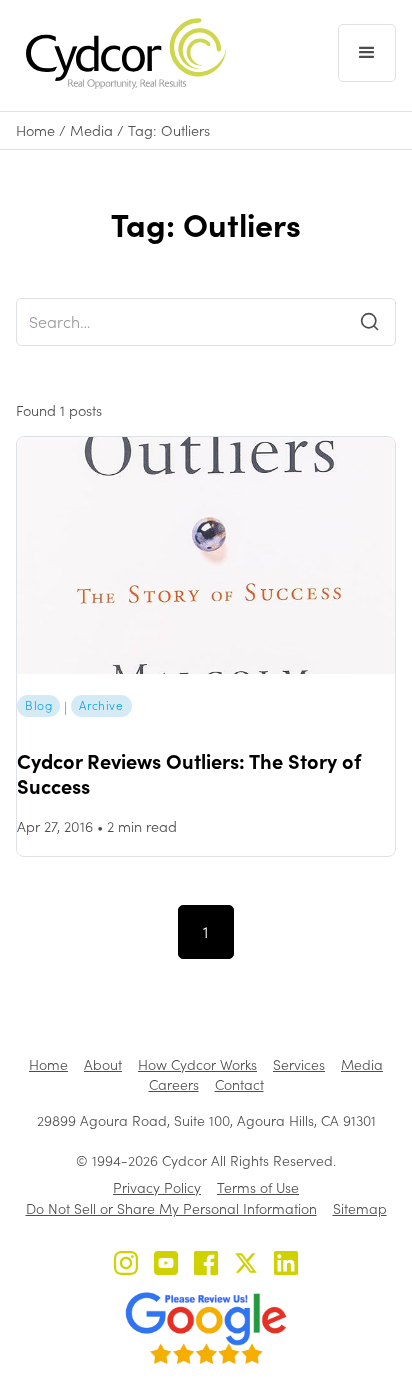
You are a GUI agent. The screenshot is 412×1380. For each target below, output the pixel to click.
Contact (239, 1084)
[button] (367, 53)
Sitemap (360, 1208)
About (103, 1064)
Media (91, 130)
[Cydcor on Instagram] (126, 1265)
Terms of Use (258, 1187)
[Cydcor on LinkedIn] (286, 1265)
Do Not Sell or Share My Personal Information (171, 1208)
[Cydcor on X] (246, 1265)
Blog (38, 705)
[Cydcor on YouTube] (166, 1265)
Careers (174, 1084)
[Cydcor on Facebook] (206, 1265)
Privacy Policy (157, 1187)
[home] (121, 53)
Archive (101, 705)
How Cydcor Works (197, 1064)
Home (35, 130)
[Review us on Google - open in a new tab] (206, 1328)
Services (299, 1064)
